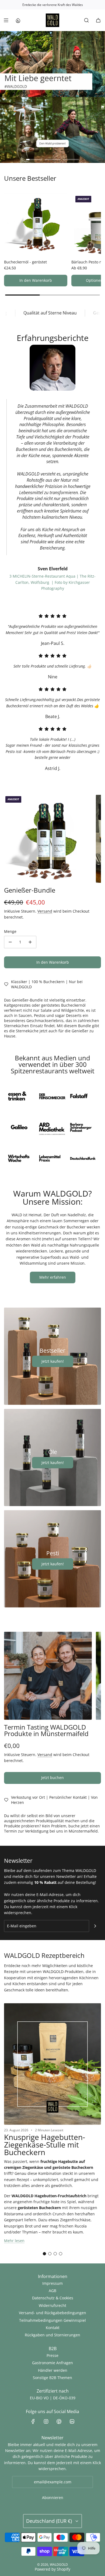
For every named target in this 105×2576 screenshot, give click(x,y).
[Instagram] (46, 2421)
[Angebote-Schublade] (18, 20)
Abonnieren (53, 2498)
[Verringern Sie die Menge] (10, 942)
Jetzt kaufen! (53, 1361)
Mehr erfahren (53, 1277)
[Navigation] (6, 20)
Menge (10, 931)
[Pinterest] (59, 2421)
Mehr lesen (14, 2241)
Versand (45, 911)
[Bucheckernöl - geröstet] (36, 224)
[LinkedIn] (72, 2421)
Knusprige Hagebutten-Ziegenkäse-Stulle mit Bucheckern (45, 2145)
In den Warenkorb (36, 280)
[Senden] (95, 1926)
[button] (44, 2254)
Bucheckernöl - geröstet (25, 262)
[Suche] (86, 20)
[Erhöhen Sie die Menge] (30, 942)
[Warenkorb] (98, 20)
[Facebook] (33, 2421)
